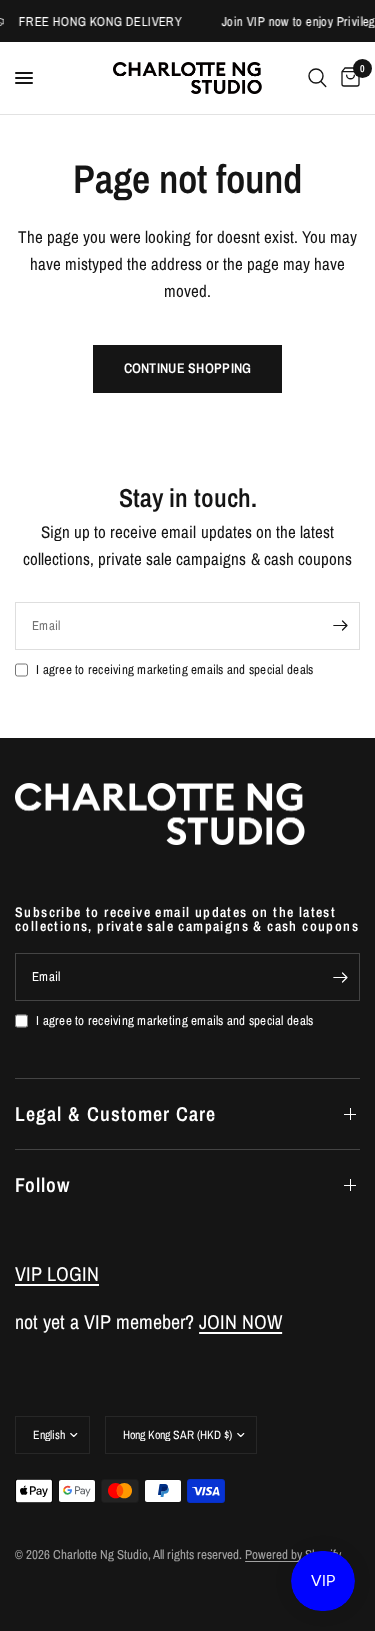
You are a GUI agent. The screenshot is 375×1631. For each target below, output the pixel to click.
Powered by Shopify (293, 1554)
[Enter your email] (340, 626)
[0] (347, 78)
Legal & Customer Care (115, 1113)
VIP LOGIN (57, 1273)
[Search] (317, 78)
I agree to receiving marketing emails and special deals (174, 669)
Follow (42, 1184)
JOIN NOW (240, 1321)
